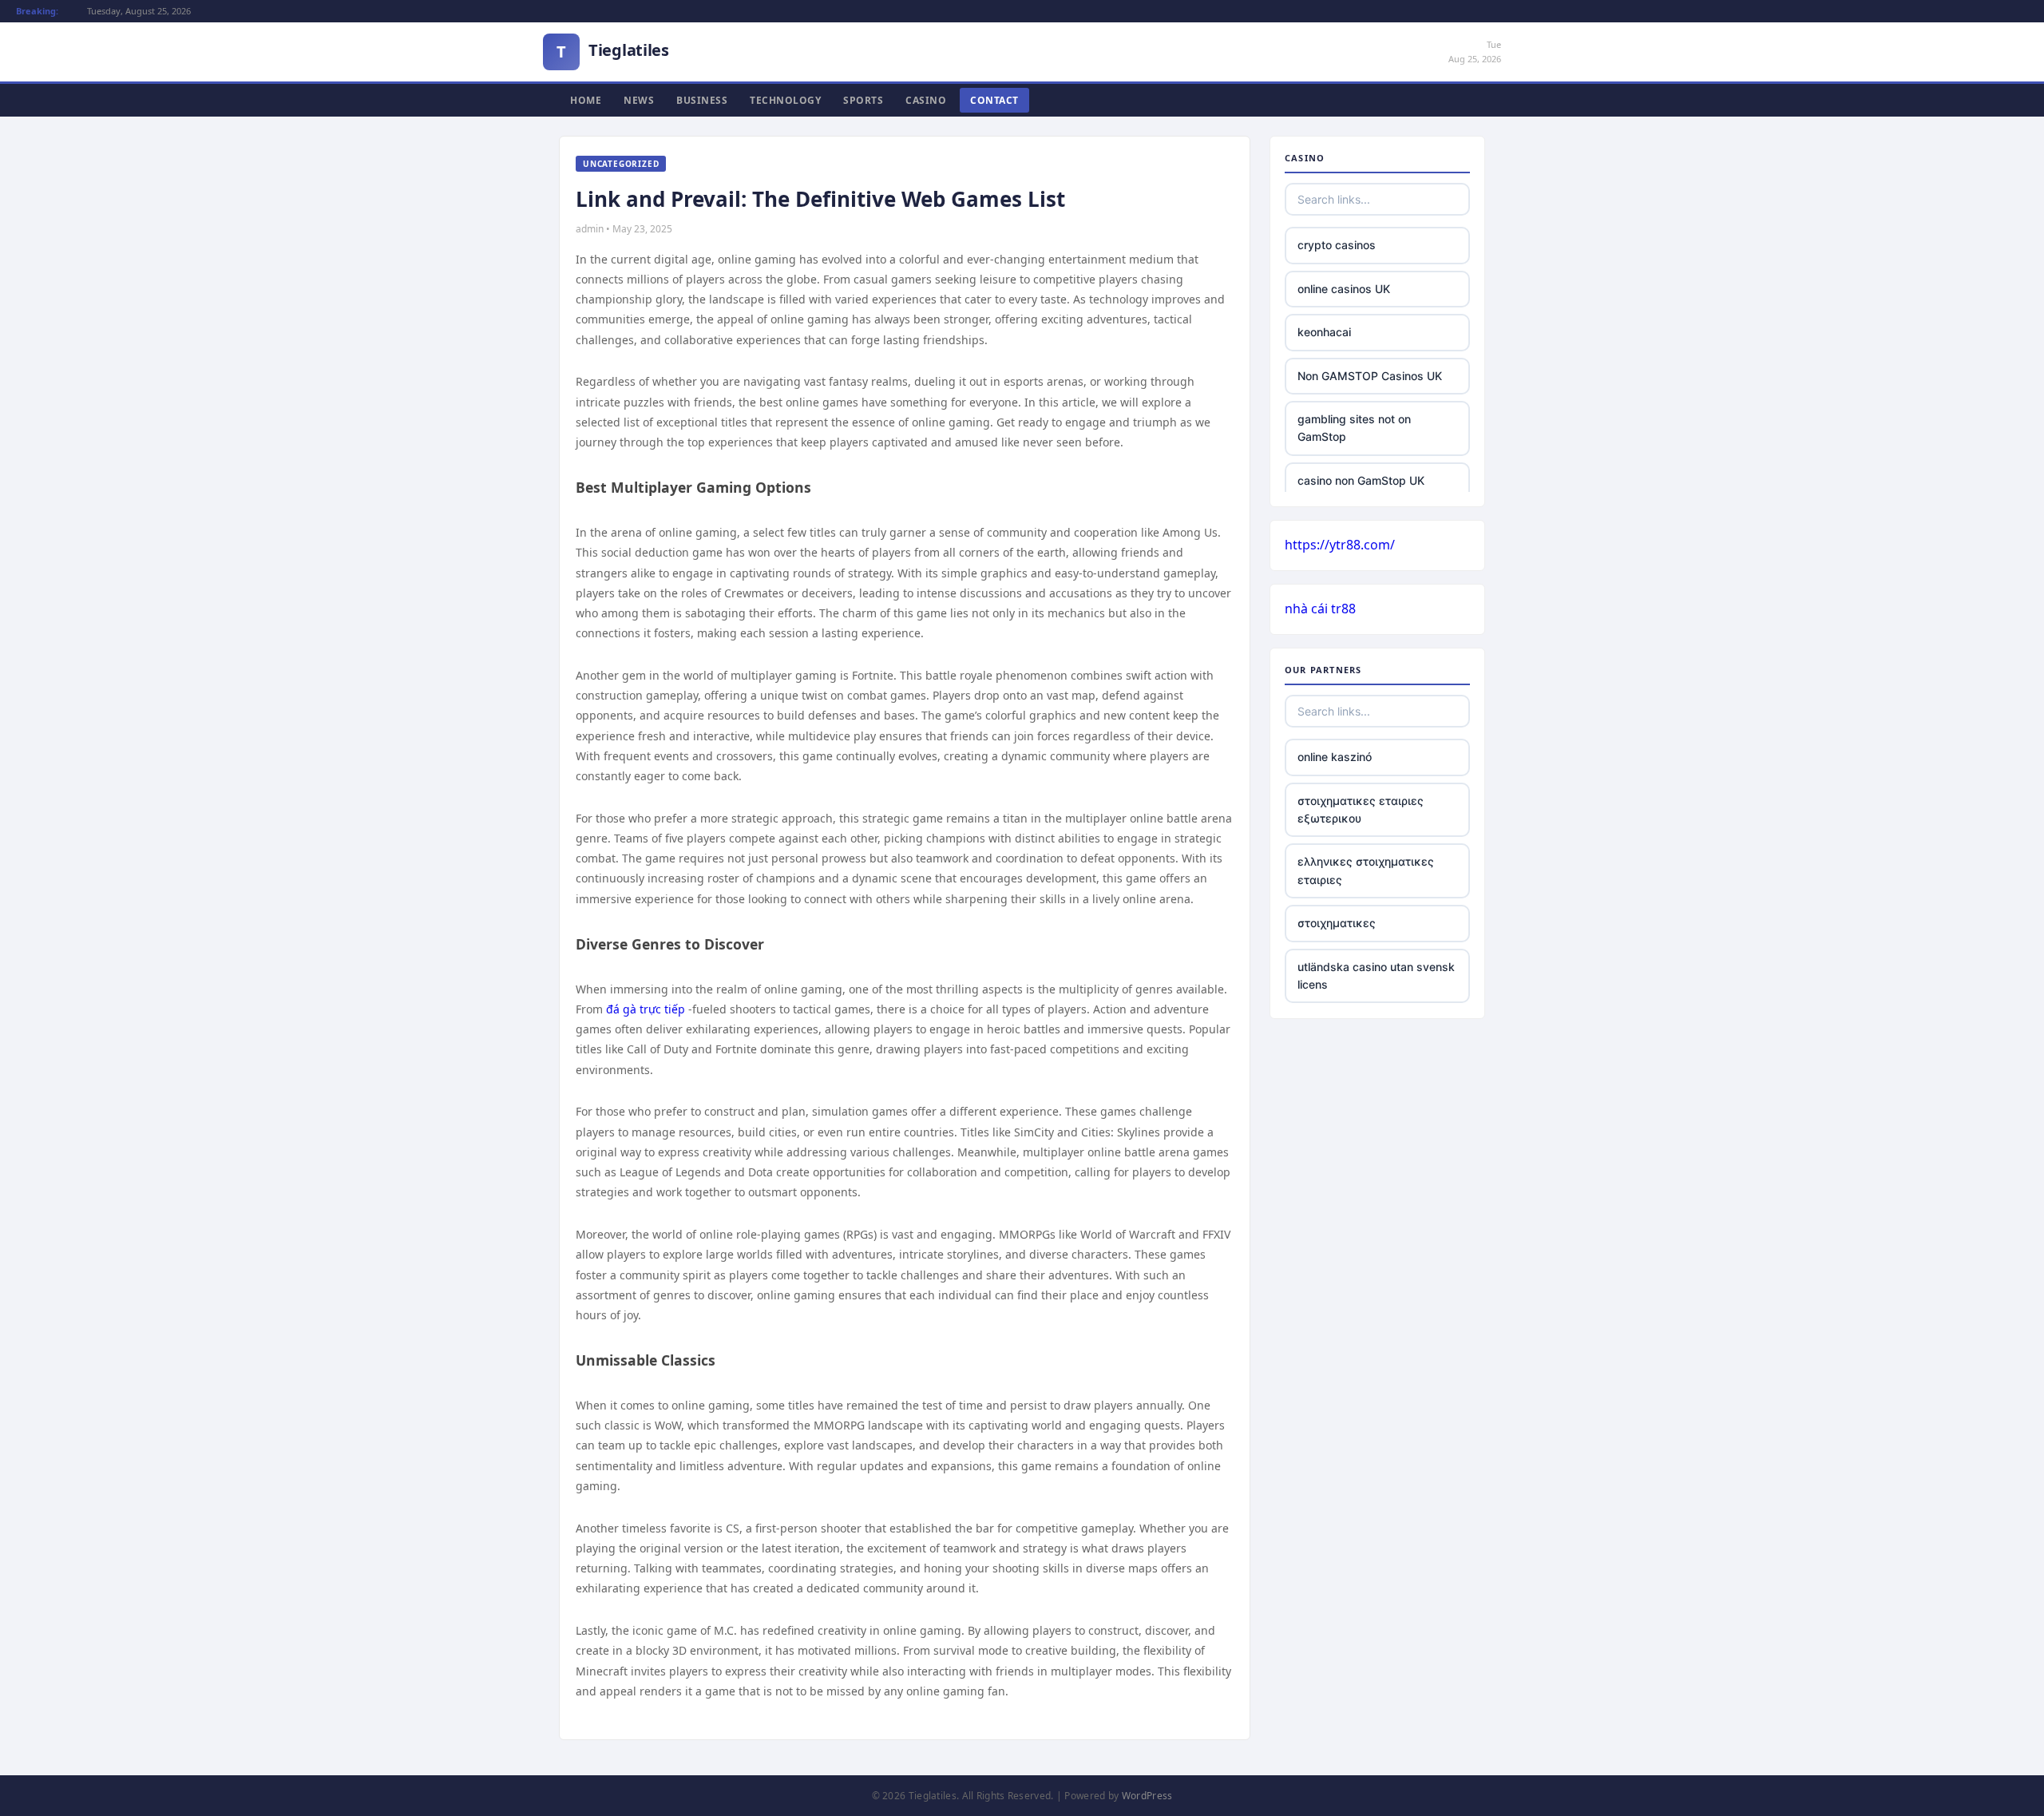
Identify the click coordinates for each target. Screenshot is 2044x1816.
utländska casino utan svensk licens (1376, 975)
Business (702, 100)
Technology (785, 100)
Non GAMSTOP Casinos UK (1370, 376)
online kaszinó (1335, 757)
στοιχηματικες (1337, 923)
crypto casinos (1337, 245)
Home (586, 100)
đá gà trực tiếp (646, 1009)
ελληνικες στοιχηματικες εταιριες (1366, 870)
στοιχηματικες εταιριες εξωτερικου (1361, 809)
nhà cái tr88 (1320, 609)
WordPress (1147, 1796)
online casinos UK (1344, 289)
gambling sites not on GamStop (1354, 428)
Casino (926, 100)
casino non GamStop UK (1361, 480)
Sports (863, 100)
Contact (994, 100)
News (639, 100)
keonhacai (1324, 332)
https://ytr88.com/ (1340, 545)
